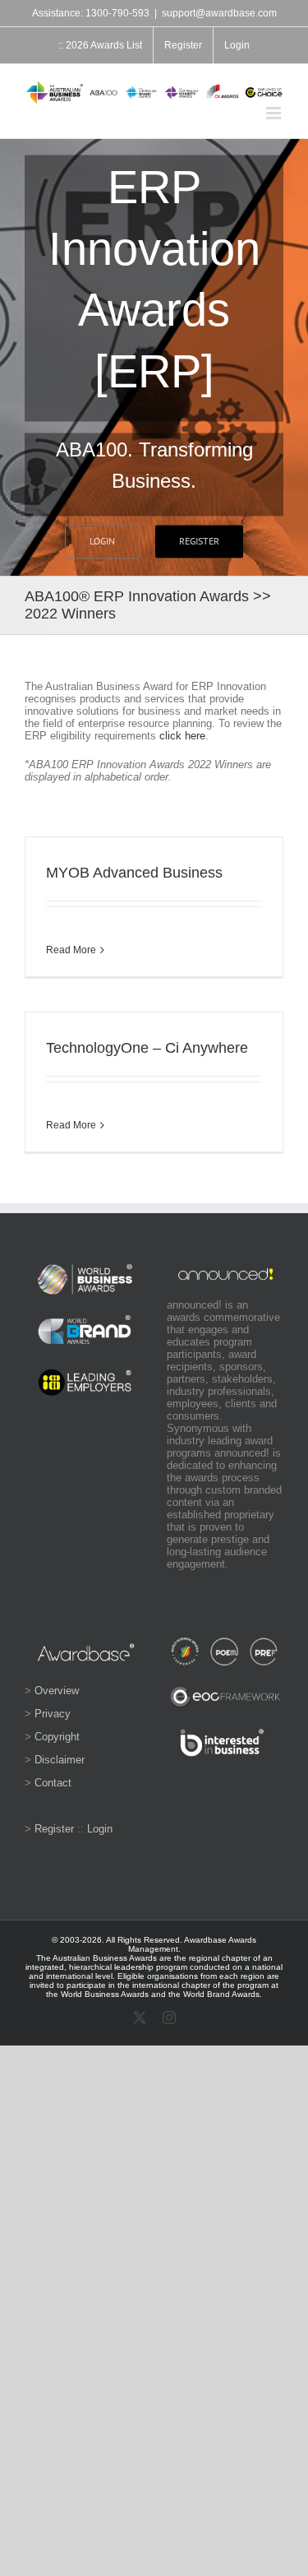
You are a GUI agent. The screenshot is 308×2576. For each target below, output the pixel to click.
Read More (71, 950)
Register (54, 1829)
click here (182, 736)
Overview (57, 1691)
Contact (53, 1783)
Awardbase (205, 1940)
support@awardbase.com (219, 13)
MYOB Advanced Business (134, 873)
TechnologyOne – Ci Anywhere (147, 1048)
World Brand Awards (221, 1994)
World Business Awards (105, 1994)
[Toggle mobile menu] (275, 113)
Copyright (57, 1737)
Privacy (53, 1714)
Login (100, 1829)
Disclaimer (60, 1760)
